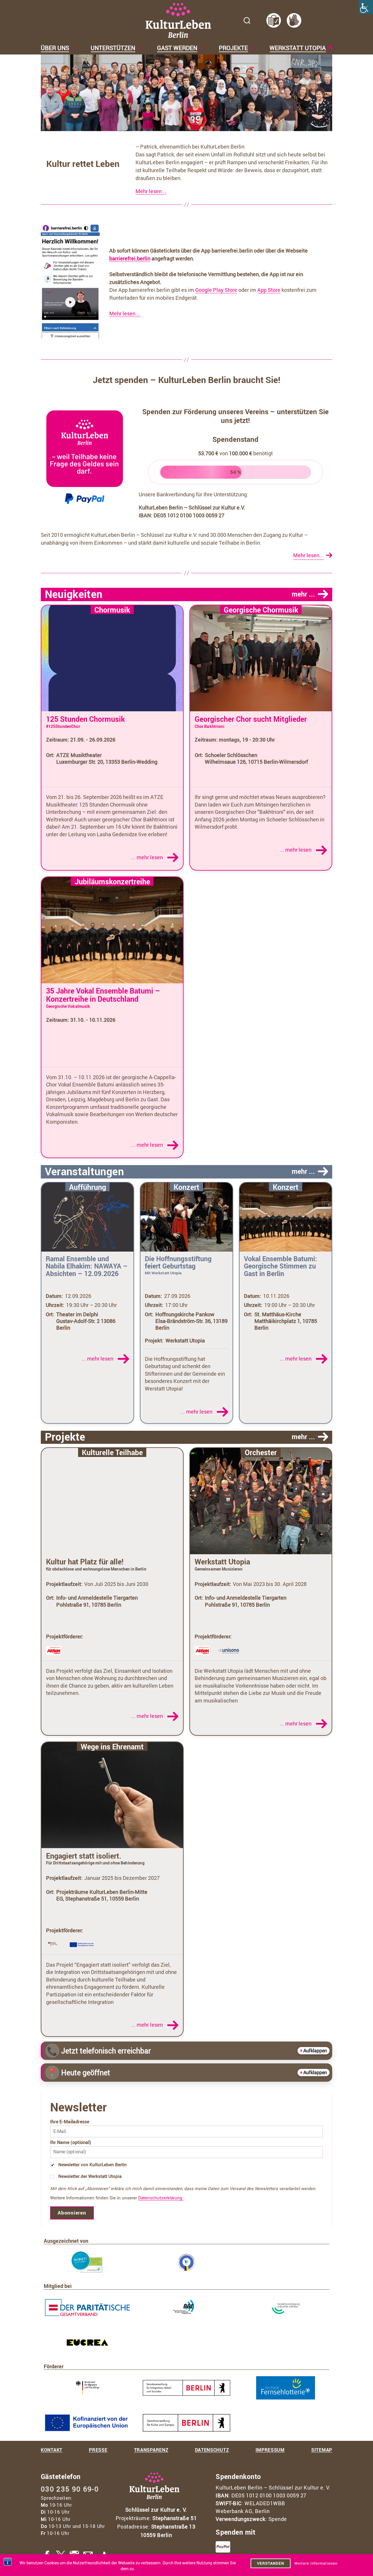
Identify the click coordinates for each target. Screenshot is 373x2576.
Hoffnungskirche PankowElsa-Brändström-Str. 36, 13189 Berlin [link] (191, 1321)
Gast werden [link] (177, 48)
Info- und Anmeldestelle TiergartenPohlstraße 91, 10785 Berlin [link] (97, 1601)
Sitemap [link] (322, 2450)
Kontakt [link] (52, 2450)
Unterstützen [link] (113, 48)
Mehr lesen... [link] (308, 555)
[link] (366, 7)
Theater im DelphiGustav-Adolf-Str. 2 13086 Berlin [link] (86, 1321)
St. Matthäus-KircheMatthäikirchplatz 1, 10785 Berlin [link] (286, 1321)
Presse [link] (98, 2450)
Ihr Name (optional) (71, 2142)
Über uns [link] (55, 48)
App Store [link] (269, 290)
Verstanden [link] (271, 2563)
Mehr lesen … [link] (151, 191)
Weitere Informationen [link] (316, 2563)
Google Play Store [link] (216, 290)
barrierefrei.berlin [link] (130, 258)
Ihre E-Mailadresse (70, 2122)
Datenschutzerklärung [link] (161, 2198)
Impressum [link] (270, 2450)
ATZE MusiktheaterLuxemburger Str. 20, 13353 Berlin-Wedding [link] (107, 758)
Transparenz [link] (151, 2450)
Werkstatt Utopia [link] (298, 48)
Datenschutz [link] (212, 2450)
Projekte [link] (233, 48)
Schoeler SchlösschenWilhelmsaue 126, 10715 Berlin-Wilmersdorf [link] (256, 758)
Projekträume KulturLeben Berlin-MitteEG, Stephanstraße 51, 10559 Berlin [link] (102, 1895)
